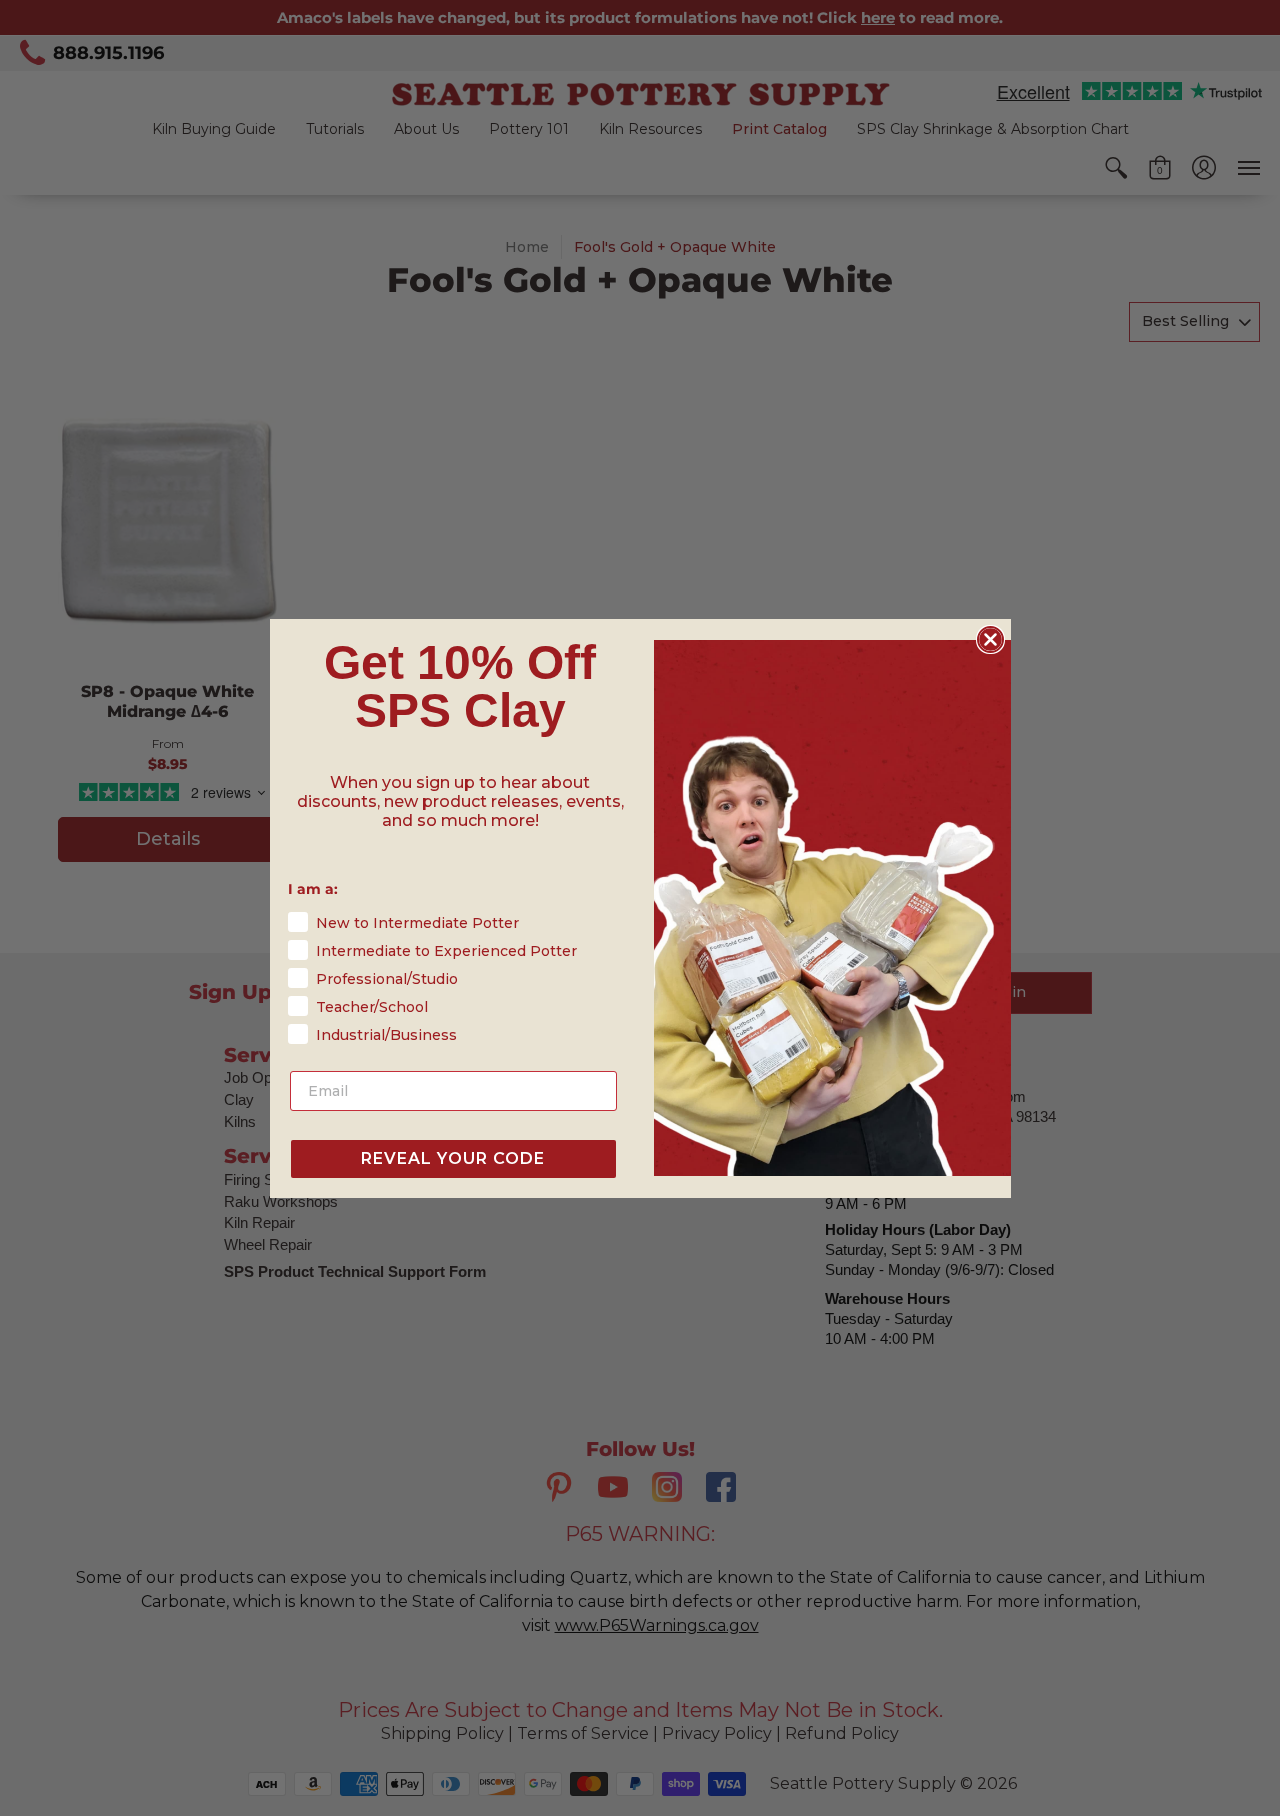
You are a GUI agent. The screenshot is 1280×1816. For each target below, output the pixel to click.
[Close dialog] (990, 639)
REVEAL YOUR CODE (453, 1158)
